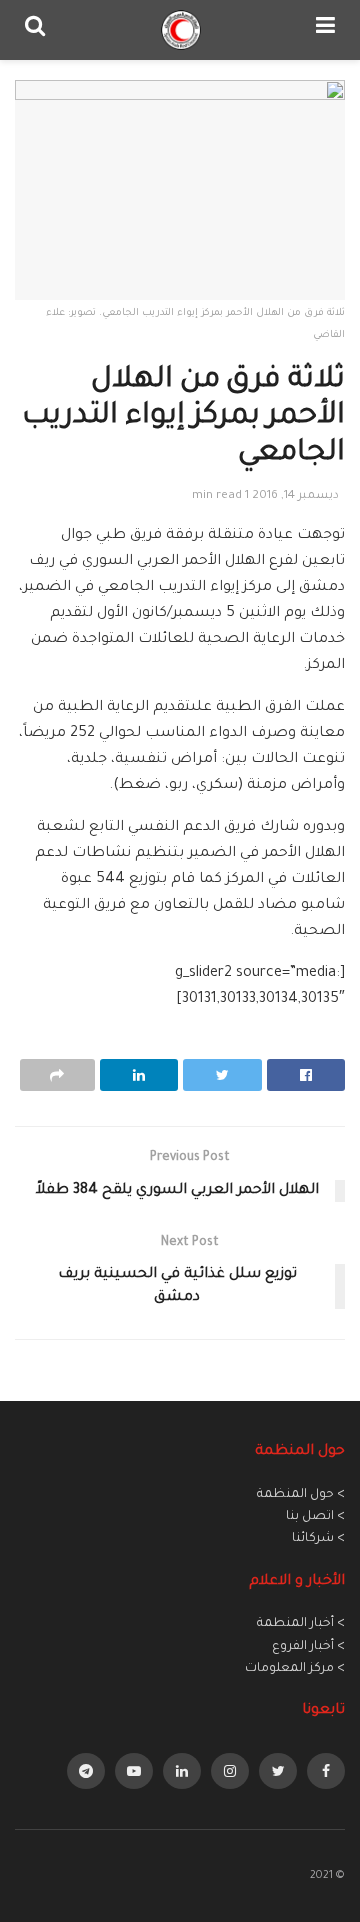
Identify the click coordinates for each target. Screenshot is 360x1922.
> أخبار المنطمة (301, 1624)
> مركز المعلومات (295, 1669)
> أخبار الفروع (308, 1647)
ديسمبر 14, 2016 (295, 496)
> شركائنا (318, 1539)
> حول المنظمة (301, 1495)
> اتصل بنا (315, 1517)
